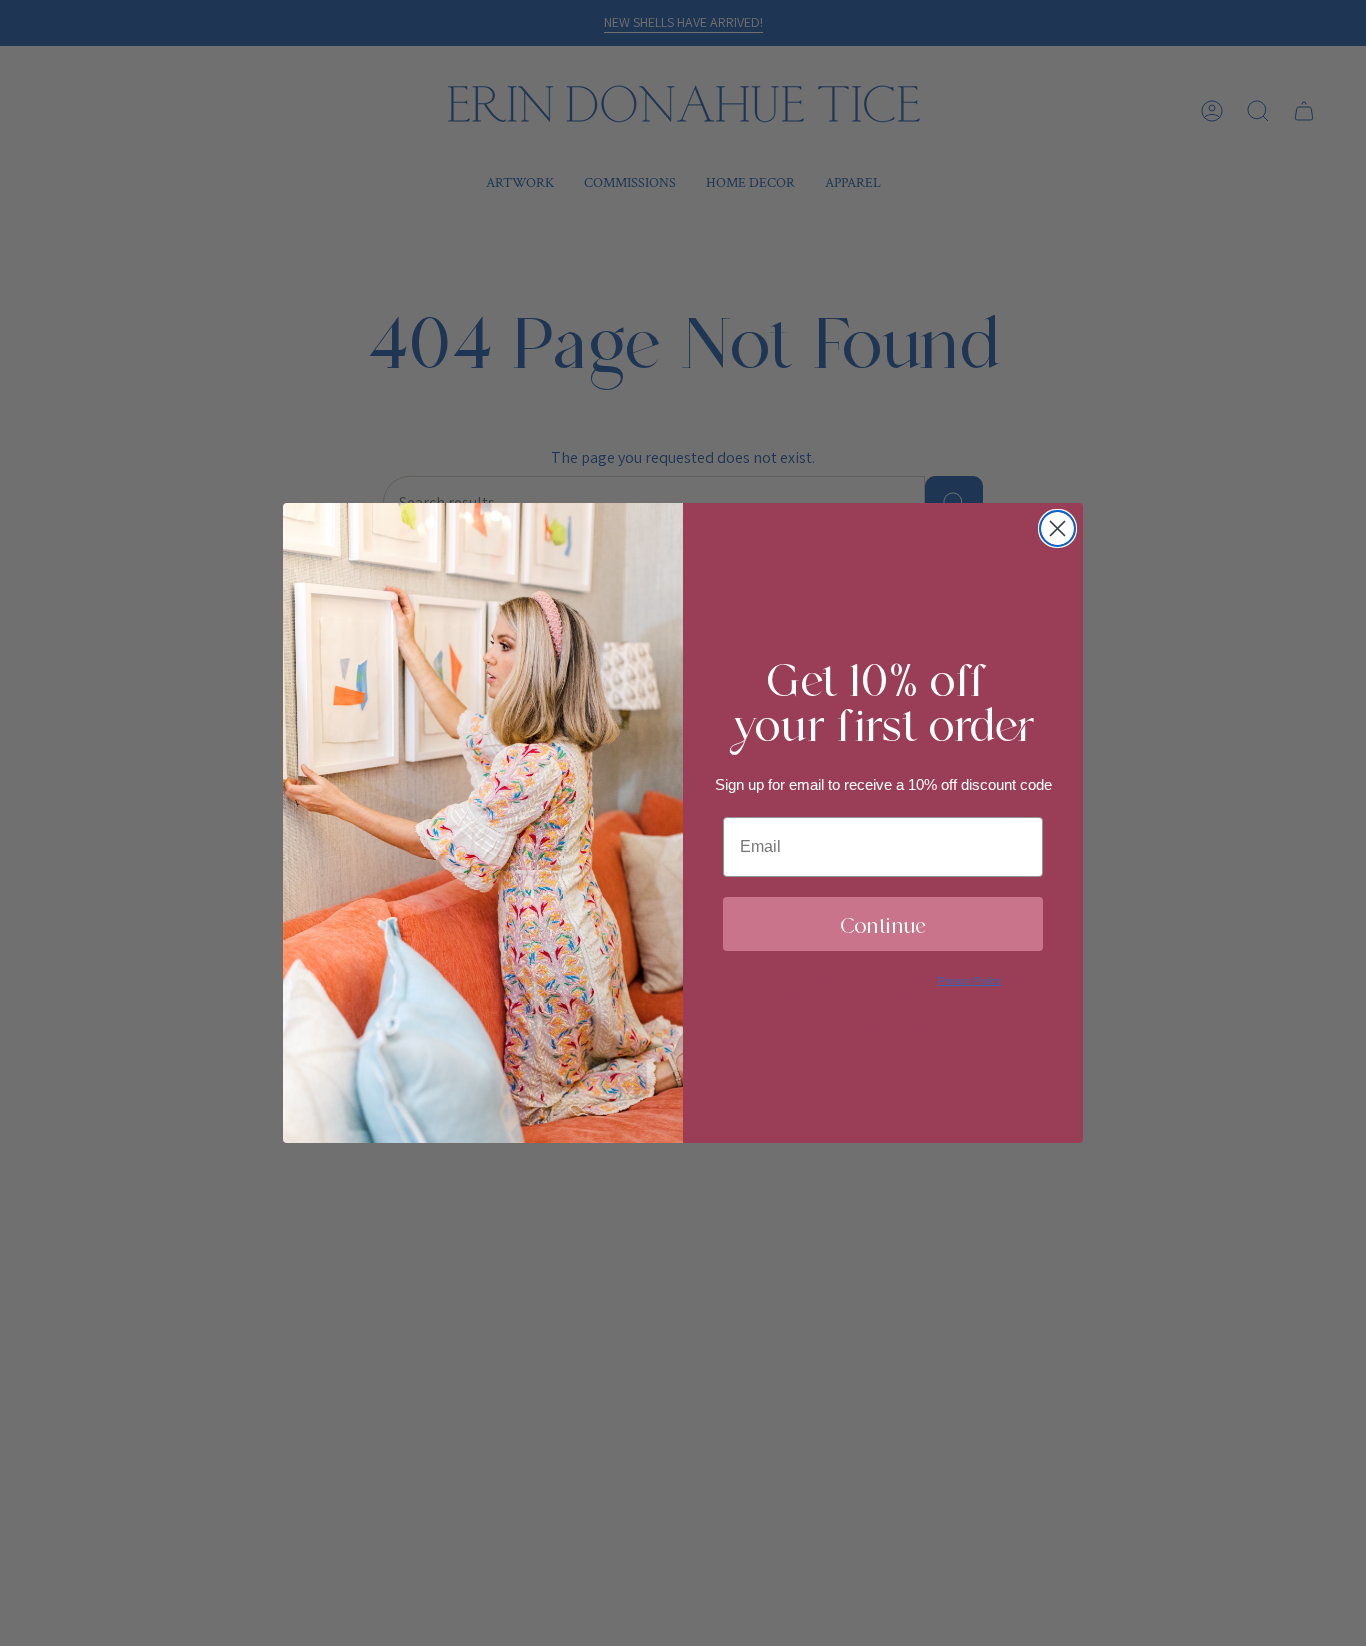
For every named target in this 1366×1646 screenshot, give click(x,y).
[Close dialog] (1057, 528)
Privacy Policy (969, 980)
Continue (883, 923)
